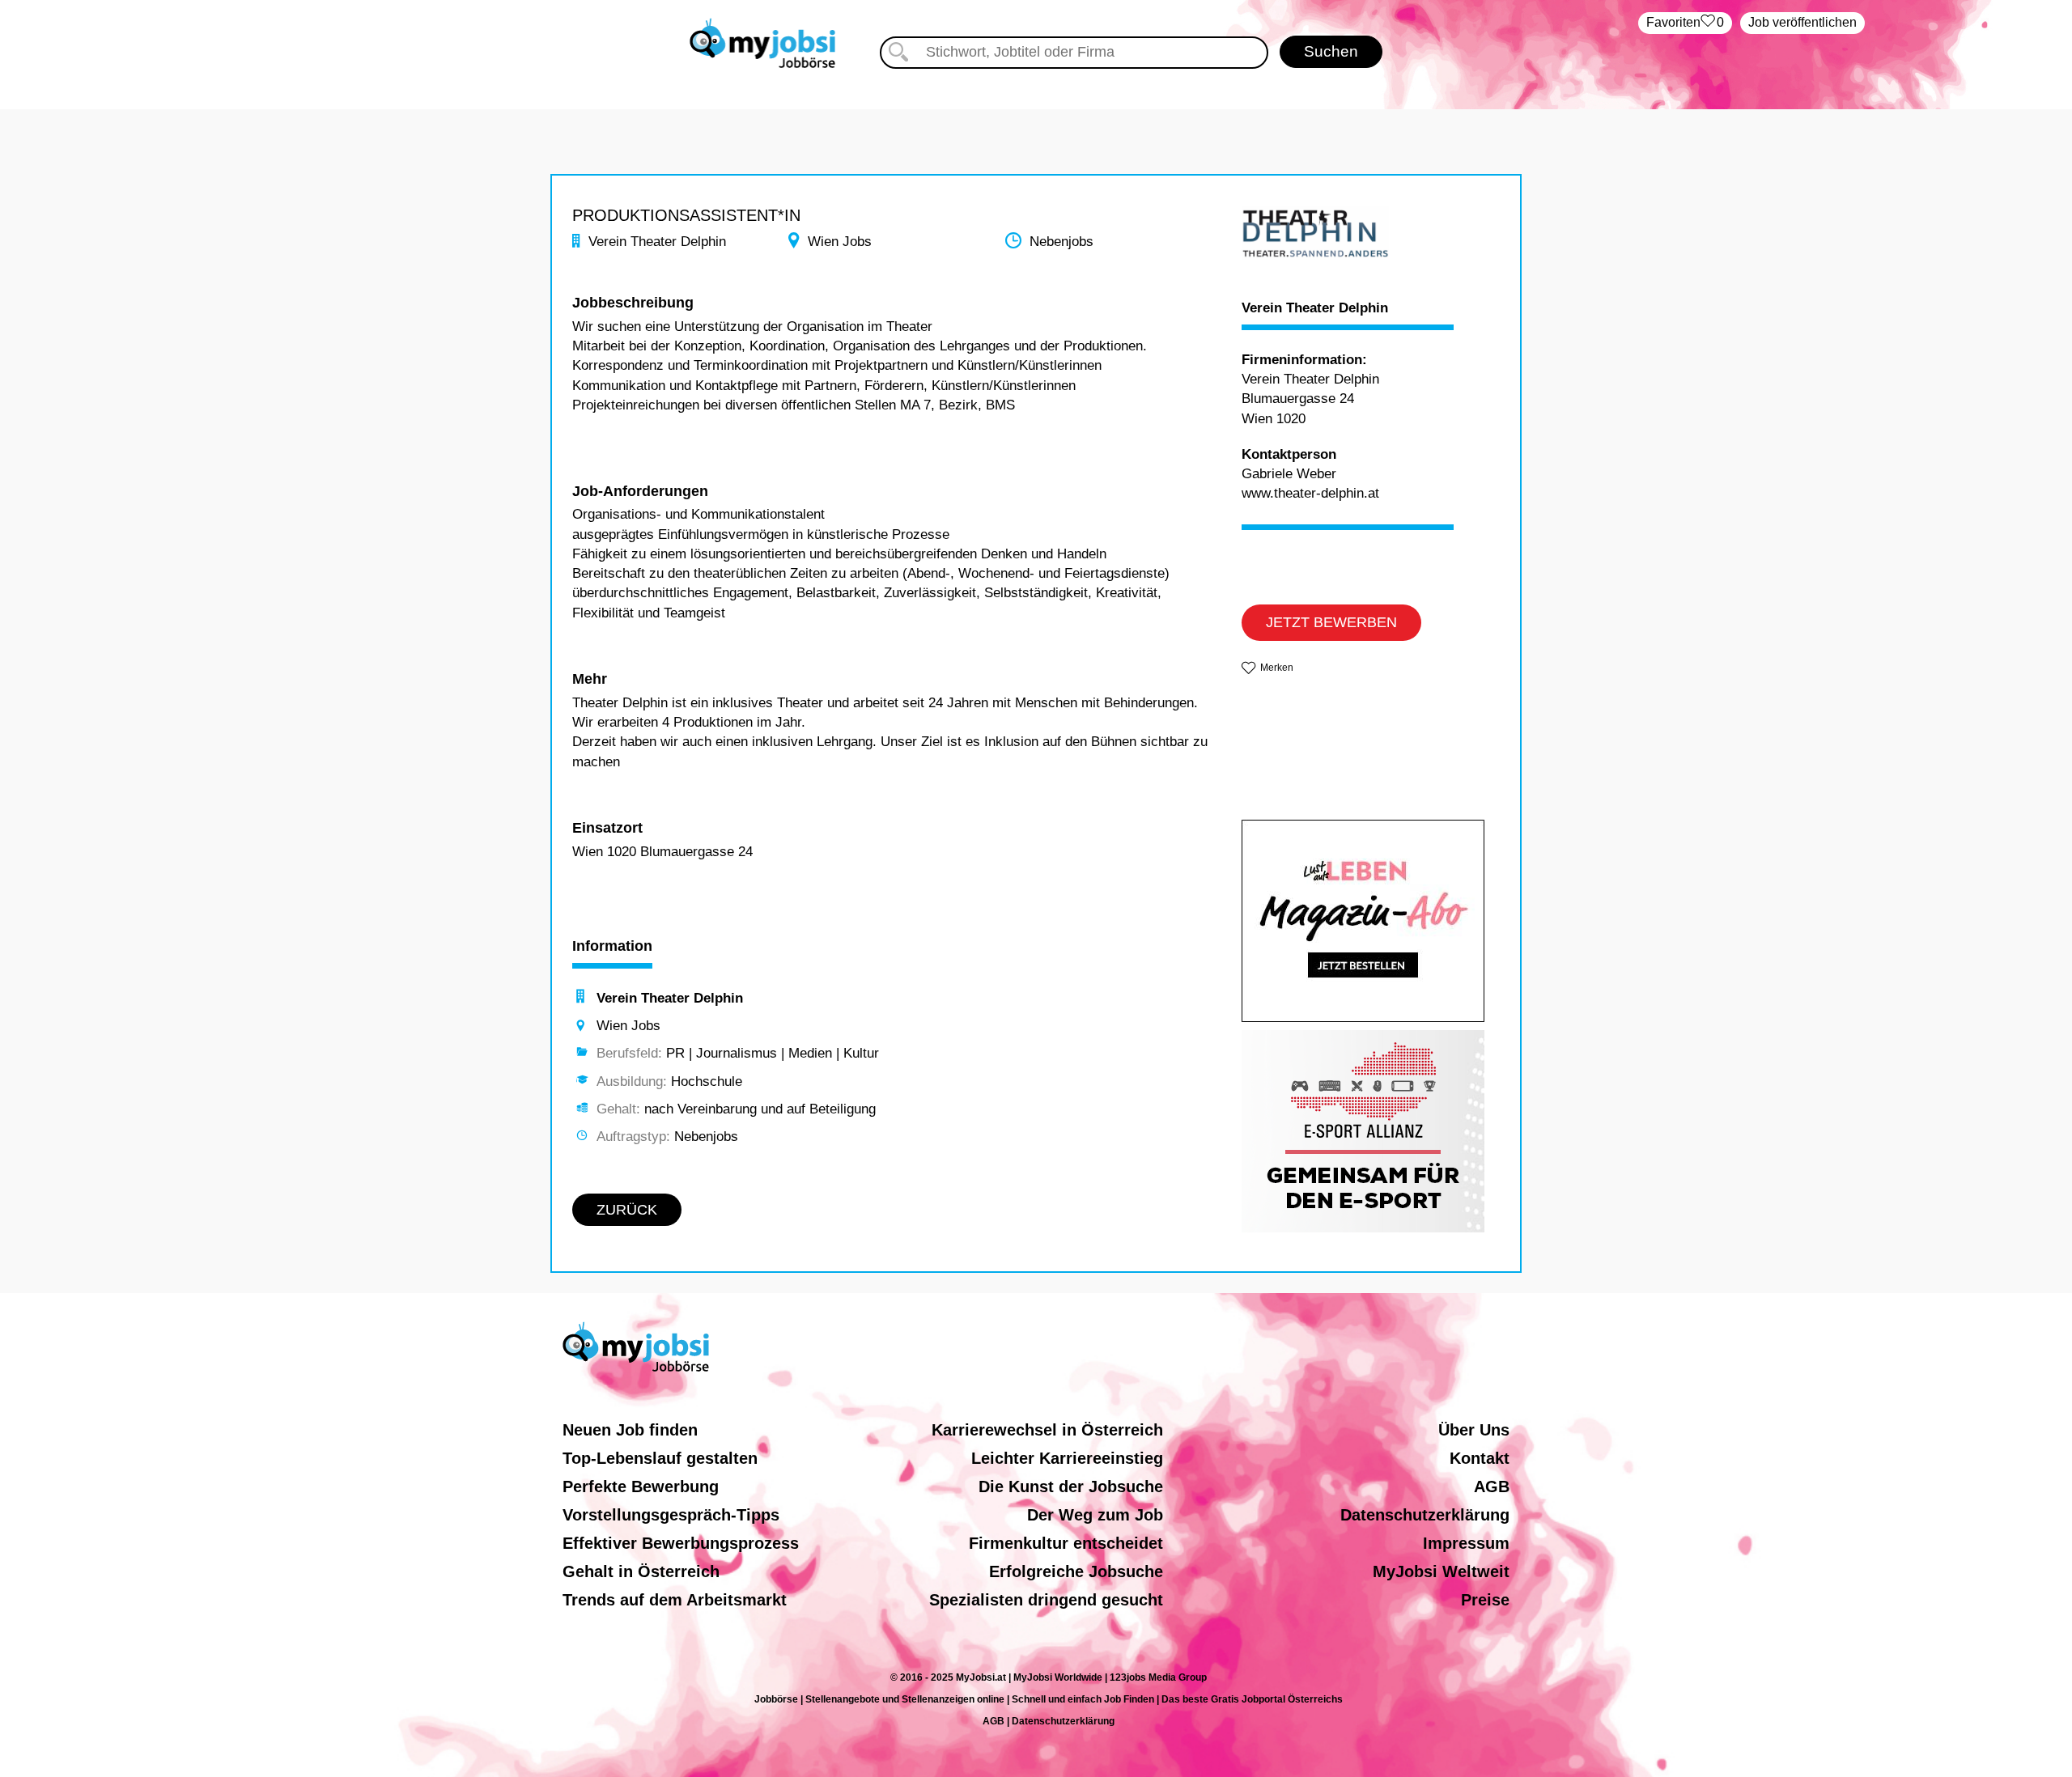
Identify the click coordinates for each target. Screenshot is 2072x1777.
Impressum (1466, 1543)
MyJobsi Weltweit (1441, 1571)
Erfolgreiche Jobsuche (1076, 1571)
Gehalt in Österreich (641, 1571)
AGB (1492, 1486)
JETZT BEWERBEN (1331, 622)
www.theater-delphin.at (1310, 493)
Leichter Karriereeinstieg (1067, 1458)
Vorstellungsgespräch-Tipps (671, 1515)
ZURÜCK (627, 1210)
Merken (1277, 668)
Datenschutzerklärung (1425, 1515)
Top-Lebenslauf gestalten (660, 1458)
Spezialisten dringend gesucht (1046, 1600)
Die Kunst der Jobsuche (1071, 1486)
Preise (1485, 1600)
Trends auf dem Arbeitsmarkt (675, 1600)
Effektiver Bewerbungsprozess (681, 1543)
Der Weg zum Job (1095, 1515)
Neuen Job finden (630, 1430)
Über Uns (1474, 1430)
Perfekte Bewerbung (641, 1486)
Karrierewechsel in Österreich (1047, 1430)
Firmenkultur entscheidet (1066, 1543)
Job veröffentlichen (1802, 22)
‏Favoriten (1685, 22)
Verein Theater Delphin (1315, 308)
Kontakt (1480, 1458)
